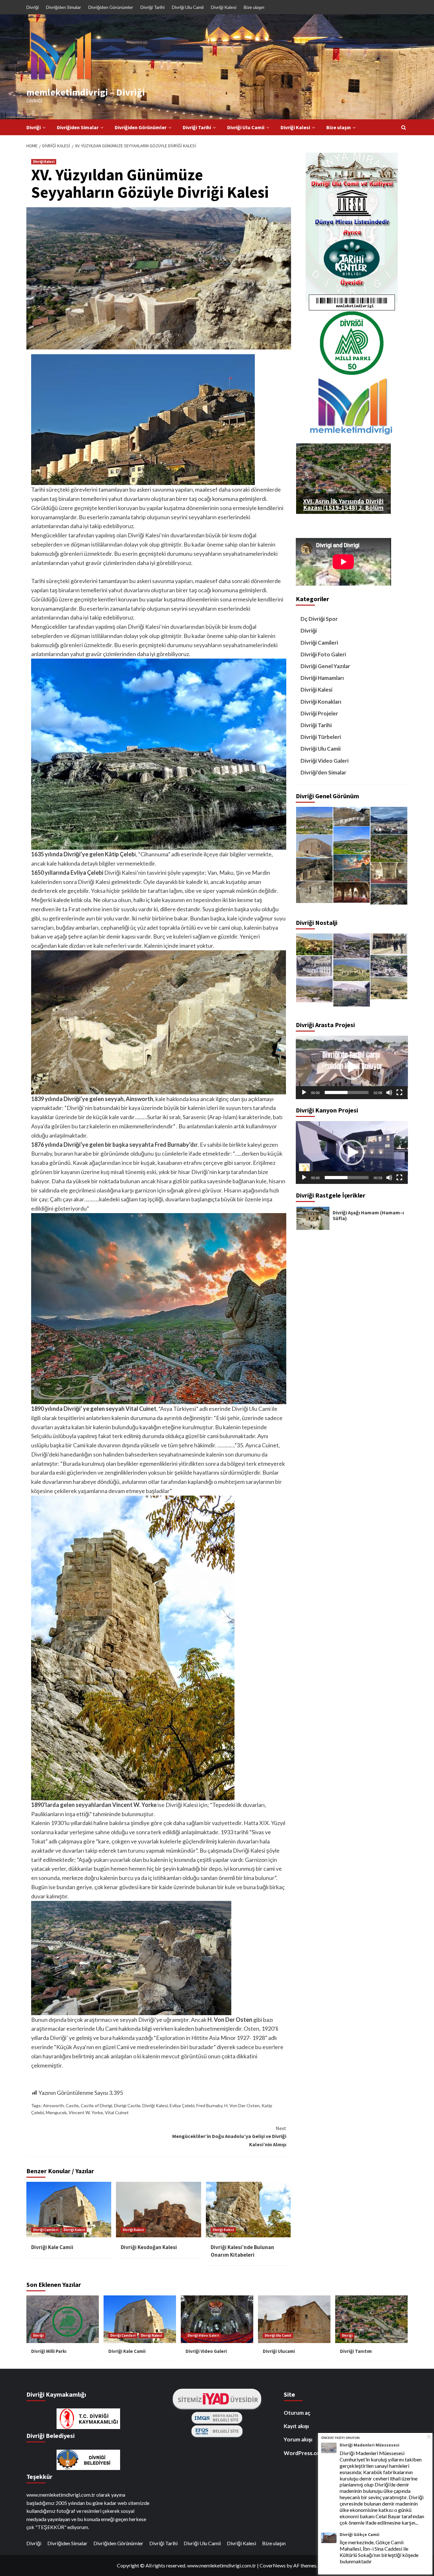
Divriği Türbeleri (321, 737)
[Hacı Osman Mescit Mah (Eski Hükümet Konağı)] (314, 944)
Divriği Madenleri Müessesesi (370, 2445)
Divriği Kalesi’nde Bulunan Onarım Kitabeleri (242, 2251)
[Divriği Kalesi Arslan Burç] (314, 892)
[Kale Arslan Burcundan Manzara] (352, 868)
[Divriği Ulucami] (352, 946)
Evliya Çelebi (182, 2105)
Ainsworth (53, 2105)
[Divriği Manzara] (314, 821)
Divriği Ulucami (279, 2351)
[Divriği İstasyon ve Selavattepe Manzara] (389, 821)
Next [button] (413, 1218)
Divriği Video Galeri (325, 761)
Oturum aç (297, 2413)
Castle (72, 2105)
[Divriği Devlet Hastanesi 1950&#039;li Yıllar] (314, 966)
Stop (346, 506)
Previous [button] (290, 1218)
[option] (352, 1218)
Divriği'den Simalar (323, 772)
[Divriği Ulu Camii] (352, 970)
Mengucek (56, 2112)
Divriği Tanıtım (356, 2351)
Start (341, 506)
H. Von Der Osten (242, 2105)
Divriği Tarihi (153, 7)
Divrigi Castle (127, 2105)
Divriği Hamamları (322, 678)
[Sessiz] (389, 1092)
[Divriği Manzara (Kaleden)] (389, 849)
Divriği (33, 7)
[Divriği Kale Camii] (314, 846)
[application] (352, 1067)
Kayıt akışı (296, 2426)
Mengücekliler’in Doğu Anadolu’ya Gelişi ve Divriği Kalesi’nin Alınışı (229, 2136)
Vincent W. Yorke (86, 2112)
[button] (352, 1067)
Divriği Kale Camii (52, 2247)
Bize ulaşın (254, 7)
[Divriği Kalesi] (352, 817)
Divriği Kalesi (224, 7)
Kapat (429, 2437)
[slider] (347, 1092)
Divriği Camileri (46, 2230)
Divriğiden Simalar (64, 7)
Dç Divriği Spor (319, 619)
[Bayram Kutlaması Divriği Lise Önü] (389, 944)
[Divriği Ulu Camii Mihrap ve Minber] (389, 873)
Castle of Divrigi (96, 2105)
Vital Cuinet (117, 2112)
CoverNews (273, 2565)
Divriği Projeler (319, 713)
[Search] (404, 127)
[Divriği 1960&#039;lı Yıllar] (389, 966)
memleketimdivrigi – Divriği (86, 92)
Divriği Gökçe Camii (359, 2535)
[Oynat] (304, 1092)
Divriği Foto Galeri (323, 654)
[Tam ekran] (399, 1092)
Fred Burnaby (209, 2105)
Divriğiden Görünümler (111, 7)
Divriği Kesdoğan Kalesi (149, 2247)
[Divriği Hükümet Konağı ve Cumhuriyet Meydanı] (314, 990)
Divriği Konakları (321, 702)
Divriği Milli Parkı (49, 2351)
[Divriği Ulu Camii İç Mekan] (352, 892)
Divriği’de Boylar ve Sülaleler (366, 1212)
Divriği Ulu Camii (188, 7)
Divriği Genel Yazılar (325, 666)
